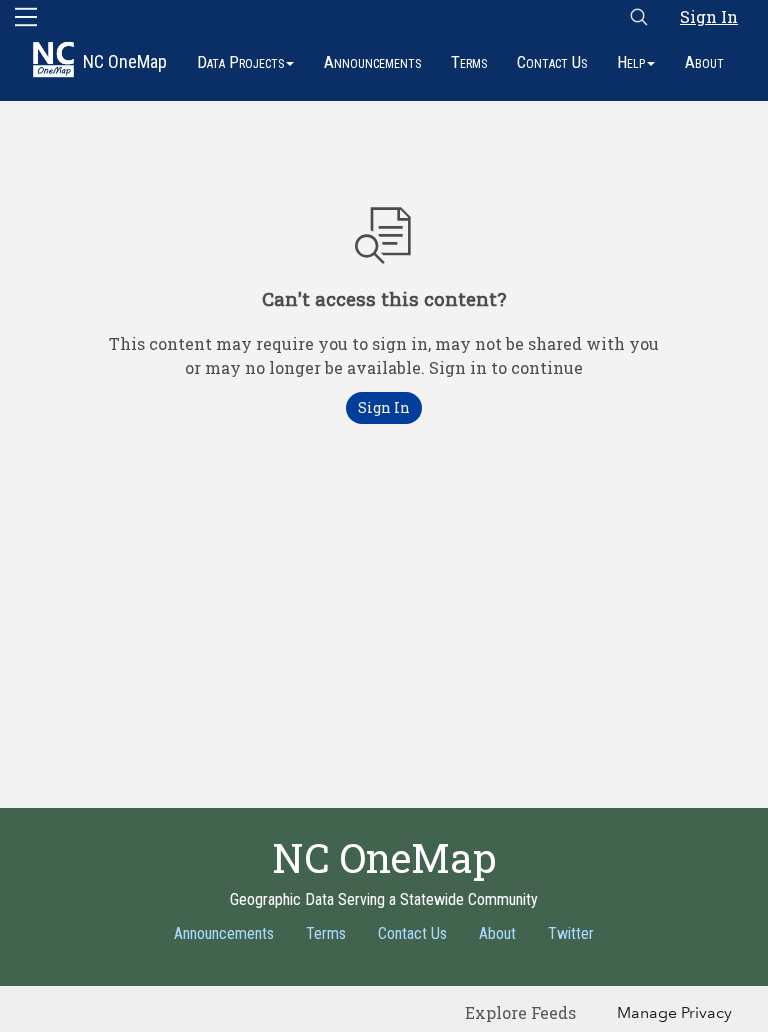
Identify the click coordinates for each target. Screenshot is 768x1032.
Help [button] (631, 62)
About (704, 62)
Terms (469, 62)
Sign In (709, 16)
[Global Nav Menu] (26, 17)
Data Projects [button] (240, 62)
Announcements (372, 62)
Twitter (571, 933)
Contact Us (552, 62)
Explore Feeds (520, 1012)
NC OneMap (125, 61)
